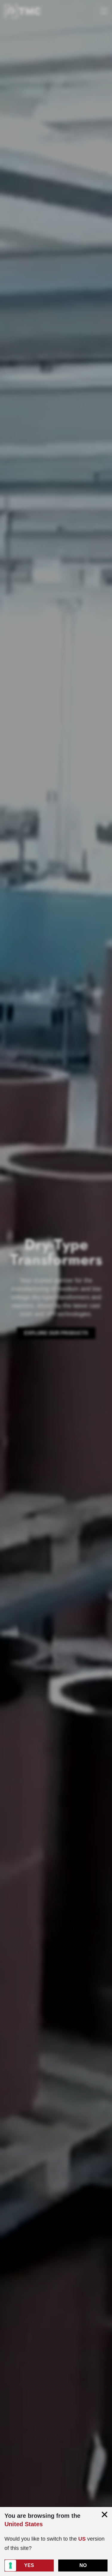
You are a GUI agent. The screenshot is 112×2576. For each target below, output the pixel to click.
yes (29, 2565)
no (83, 2565)
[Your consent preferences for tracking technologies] (10, 2566)
